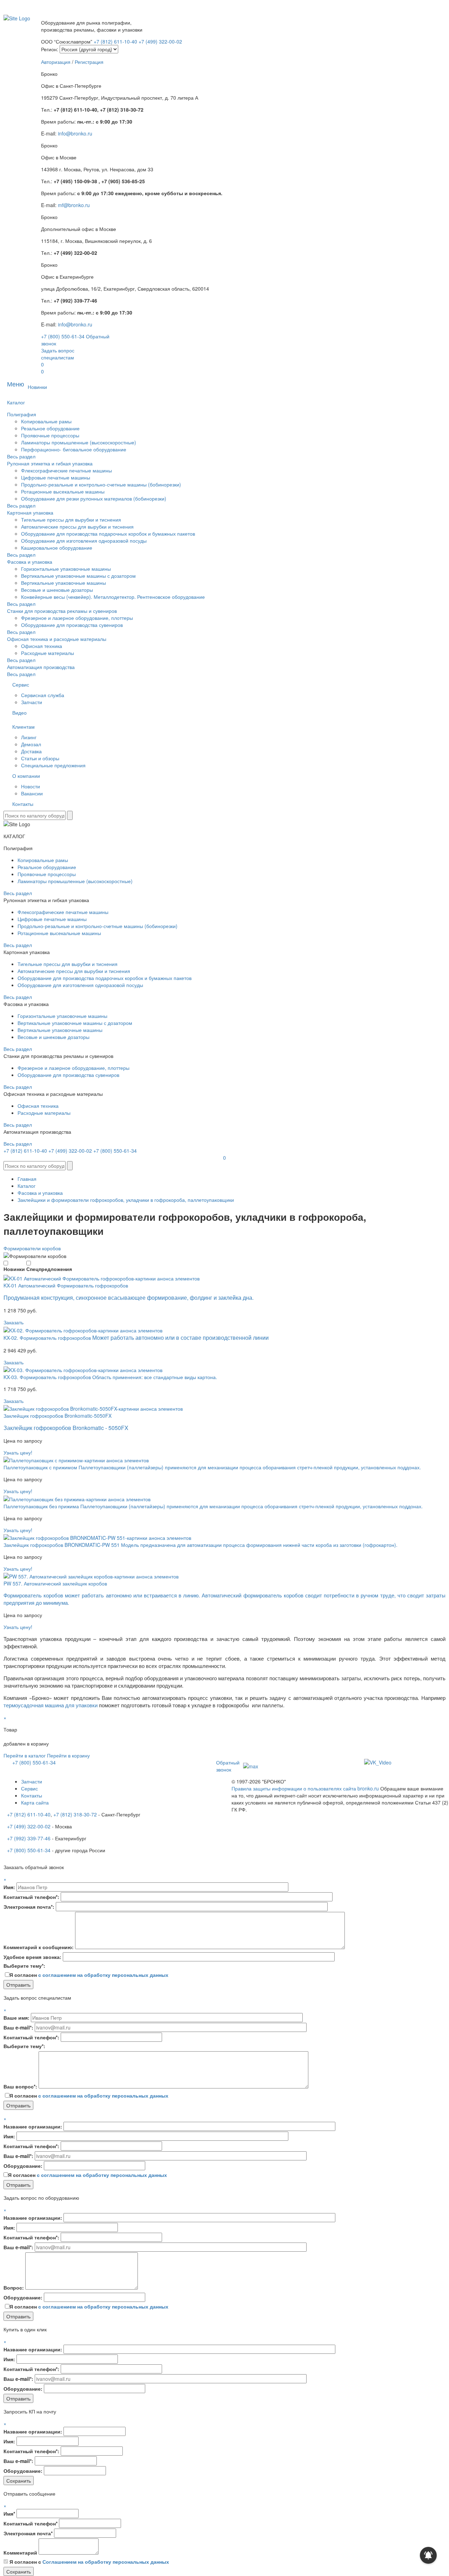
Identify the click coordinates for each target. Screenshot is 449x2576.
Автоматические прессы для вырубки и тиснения (77, 527)
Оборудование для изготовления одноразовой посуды (84, 541)
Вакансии (32, 793)
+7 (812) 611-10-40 (116, 41)
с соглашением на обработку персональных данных (103, 1975)
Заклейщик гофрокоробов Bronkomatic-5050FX (58, 1416)
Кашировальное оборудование (57, 548)
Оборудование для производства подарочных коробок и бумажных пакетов (108, 534)
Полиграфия (22, 414)
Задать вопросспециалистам (58, 354)
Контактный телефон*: (31, 1897)
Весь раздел (21, 456)
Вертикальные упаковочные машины (63, 583)
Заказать (14, 1322)
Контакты (23, 804)
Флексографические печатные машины (66, 470)
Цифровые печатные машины (56, 477)
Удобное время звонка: (32, 1957)
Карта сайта (35, 1802)
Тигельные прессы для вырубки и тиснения (71, 519)
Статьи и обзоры (40, 758)
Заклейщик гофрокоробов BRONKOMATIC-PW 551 (62, 1545)
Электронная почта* (28, 2533)
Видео (19, 713)
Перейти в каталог (25, 1755)
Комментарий (20, 2552)
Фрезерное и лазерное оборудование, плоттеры (77, 618)
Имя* (9, 2514)
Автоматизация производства (41, 667)
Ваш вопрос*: (20, 2086)
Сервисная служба (43, 695)
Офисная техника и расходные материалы (57, 639)
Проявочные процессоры (50, 435)
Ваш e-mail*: (18, 2027)
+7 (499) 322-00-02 (160, 41)
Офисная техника (42, 646)
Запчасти (32, 702)
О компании (26, 776)
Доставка (31, 751)
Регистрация (89, 62)
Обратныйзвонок (228, 1766)
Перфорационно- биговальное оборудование (74, 449)
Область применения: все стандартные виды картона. (155, 1377)
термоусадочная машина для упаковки (51, 1705)
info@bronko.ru (75, 133)
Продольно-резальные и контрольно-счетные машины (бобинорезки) (101, 484)
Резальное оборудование (50, 428)
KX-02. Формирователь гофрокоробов (48, 1338)
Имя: (9, 1887)
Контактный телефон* (31, 2523)
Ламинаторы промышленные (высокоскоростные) (79, 442)
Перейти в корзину (68, 1755)
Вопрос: (14, 2287)
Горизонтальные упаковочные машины (66, 569)
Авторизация (56, 62)
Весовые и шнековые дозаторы (57, 590)
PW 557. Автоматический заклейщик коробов (55, 1583)
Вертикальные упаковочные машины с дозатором (78, 576)
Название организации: (33, 2126)
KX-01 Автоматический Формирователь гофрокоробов (66, 1285)
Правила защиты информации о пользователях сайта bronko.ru (305, 1788)
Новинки (37, 387)
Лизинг (29, 737)
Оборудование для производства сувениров (72, 625)
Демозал (31, 744)
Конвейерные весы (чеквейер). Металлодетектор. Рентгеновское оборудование (113, 597)
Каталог (16, 402)
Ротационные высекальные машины (63, 491)
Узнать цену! (18, 1452)
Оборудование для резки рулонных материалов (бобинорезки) (94, 498)
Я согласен (89, 1975)
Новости (31, 786)
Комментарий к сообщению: (39, 1947)
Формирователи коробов (32, 1248)
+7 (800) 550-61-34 (63, 336)
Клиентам (24, 727)
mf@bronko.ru (74, 205)
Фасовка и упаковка (30, 562)
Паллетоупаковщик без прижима (42, 1506)
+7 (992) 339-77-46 (29, 1838)
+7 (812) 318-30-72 (75, 1814)
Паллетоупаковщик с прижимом (41, 1467)
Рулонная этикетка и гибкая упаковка (50, 463)
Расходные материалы (48, 653)
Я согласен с (89, 2562)
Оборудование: (23, 2166)
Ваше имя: (16, 2018)
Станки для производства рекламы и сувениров (62, 611)
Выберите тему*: (24, 1966)
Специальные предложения (53, 765)
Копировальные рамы (46, 421)
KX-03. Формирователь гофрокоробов (48, 1377)
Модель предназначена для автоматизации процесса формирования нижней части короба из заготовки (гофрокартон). (259, 1545)
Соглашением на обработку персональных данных (106, 2562)
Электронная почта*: (29, 1907)
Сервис (21, 684)
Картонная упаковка (30, 512)
